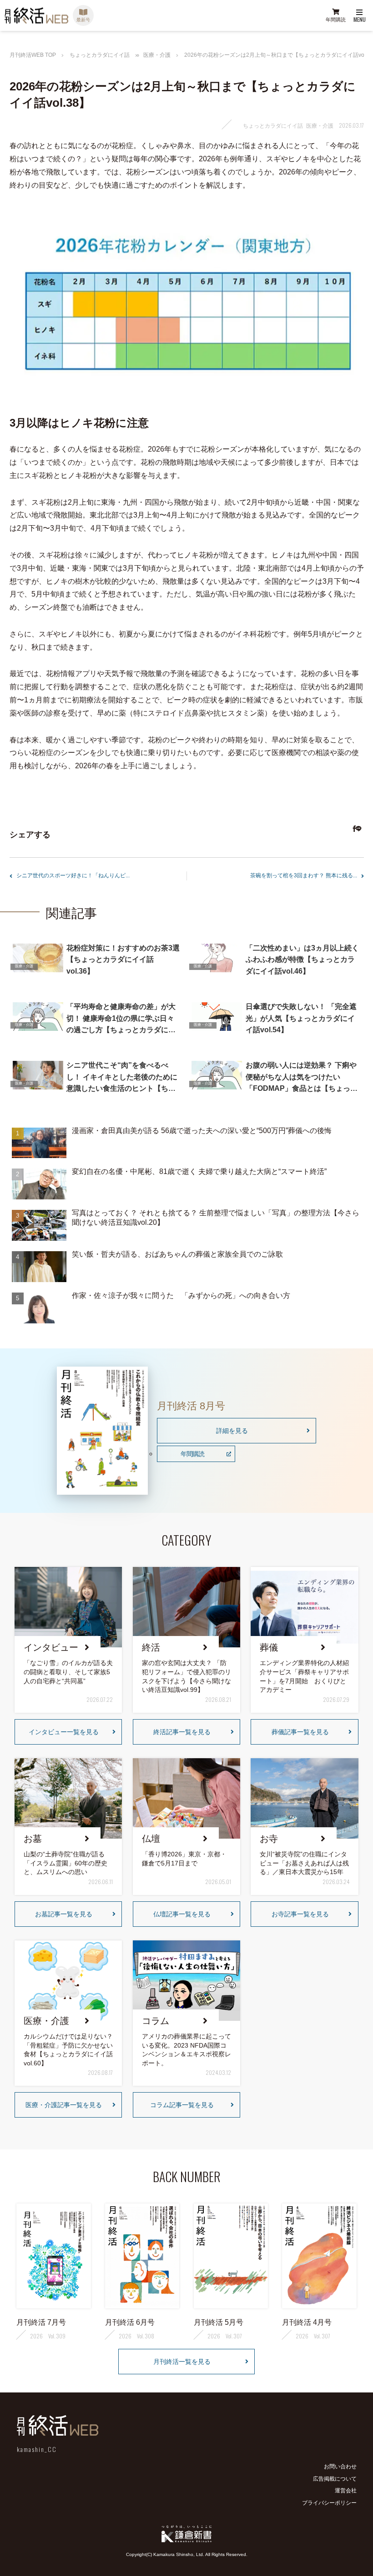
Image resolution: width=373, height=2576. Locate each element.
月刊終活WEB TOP (33, 55)
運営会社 (346, 2491)
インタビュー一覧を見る (64, 1732)
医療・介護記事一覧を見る (64, 2105)
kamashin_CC (37, 2449)
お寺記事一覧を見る (300, 1914)
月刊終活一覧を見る (182, 2362)
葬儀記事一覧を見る (300, 1732)
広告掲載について (335, 2479)
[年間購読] (335, 16)
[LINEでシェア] (357, 830)
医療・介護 (157, 55)
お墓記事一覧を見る (64, 1914)
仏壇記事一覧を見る (182, 1914)
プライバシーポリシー (329, 2503)
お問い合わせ (340, 2467)
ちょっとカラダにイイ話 (100, 55)
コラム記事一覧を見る (182, 2105)
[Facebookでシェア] (353, 830)
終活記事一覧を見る (182, 1732)
